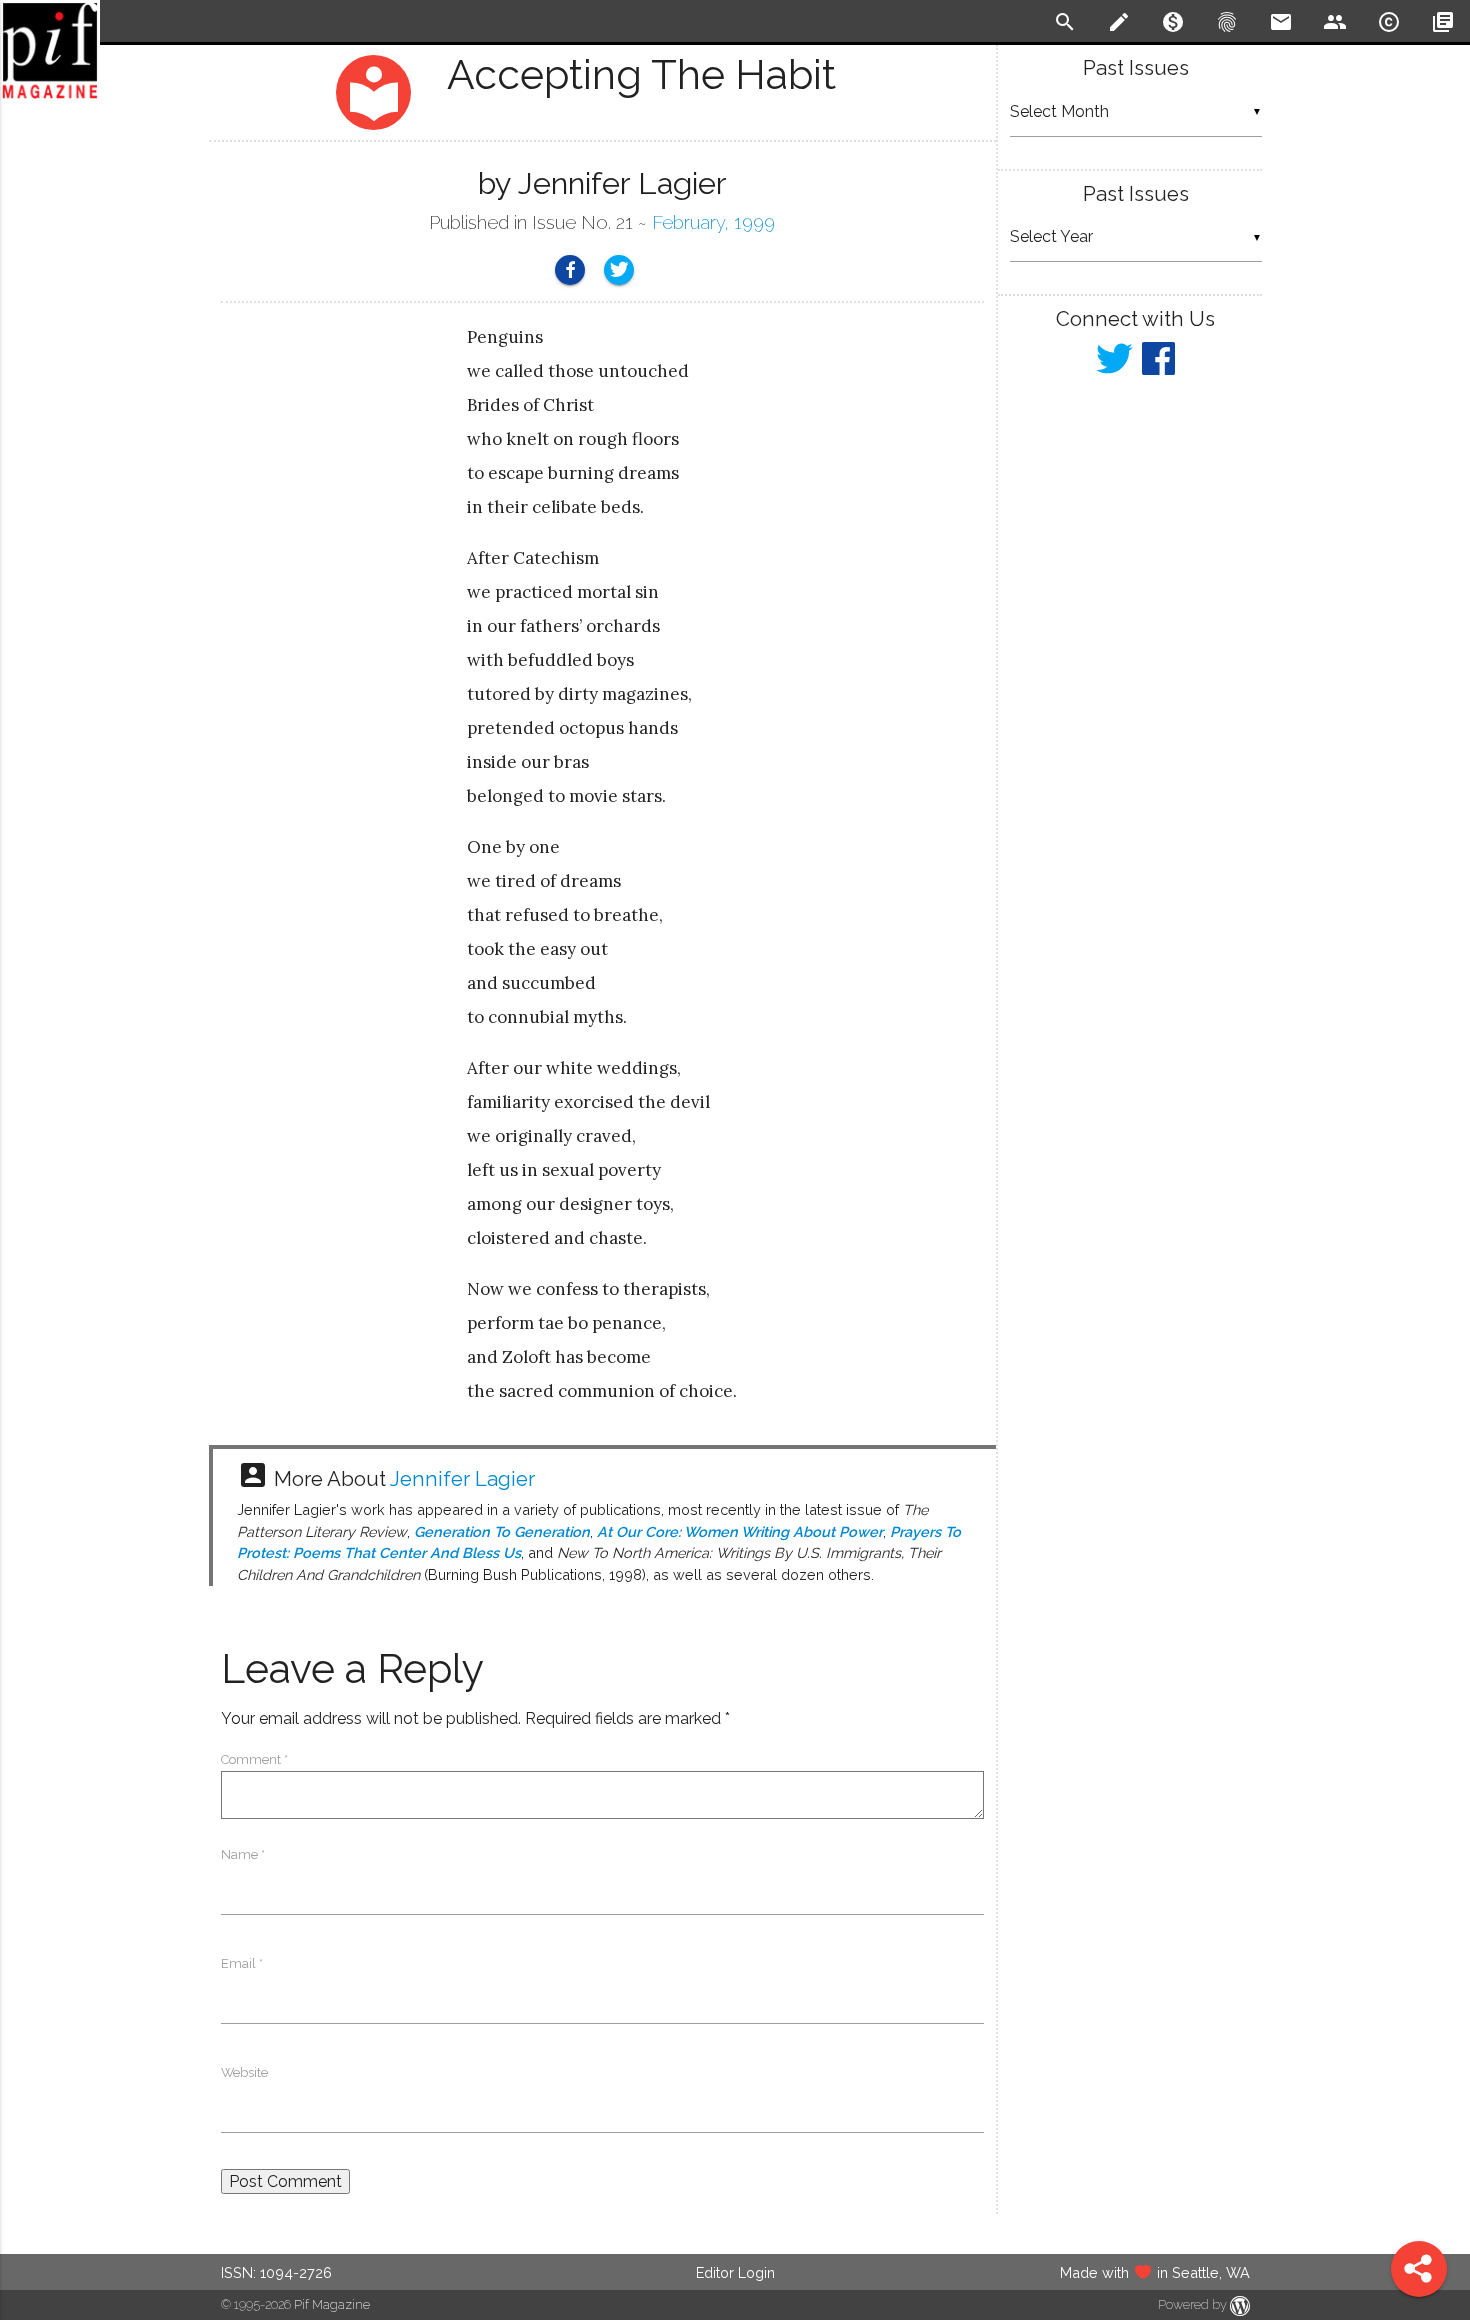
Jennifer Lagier (462, 1479)
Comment (254, 1759)
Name (243, 1854)
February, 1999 (713, 222)
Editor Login (735, 2272)
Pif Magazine (332, 2304)
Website (244, 2072)
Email (242, 1963)
